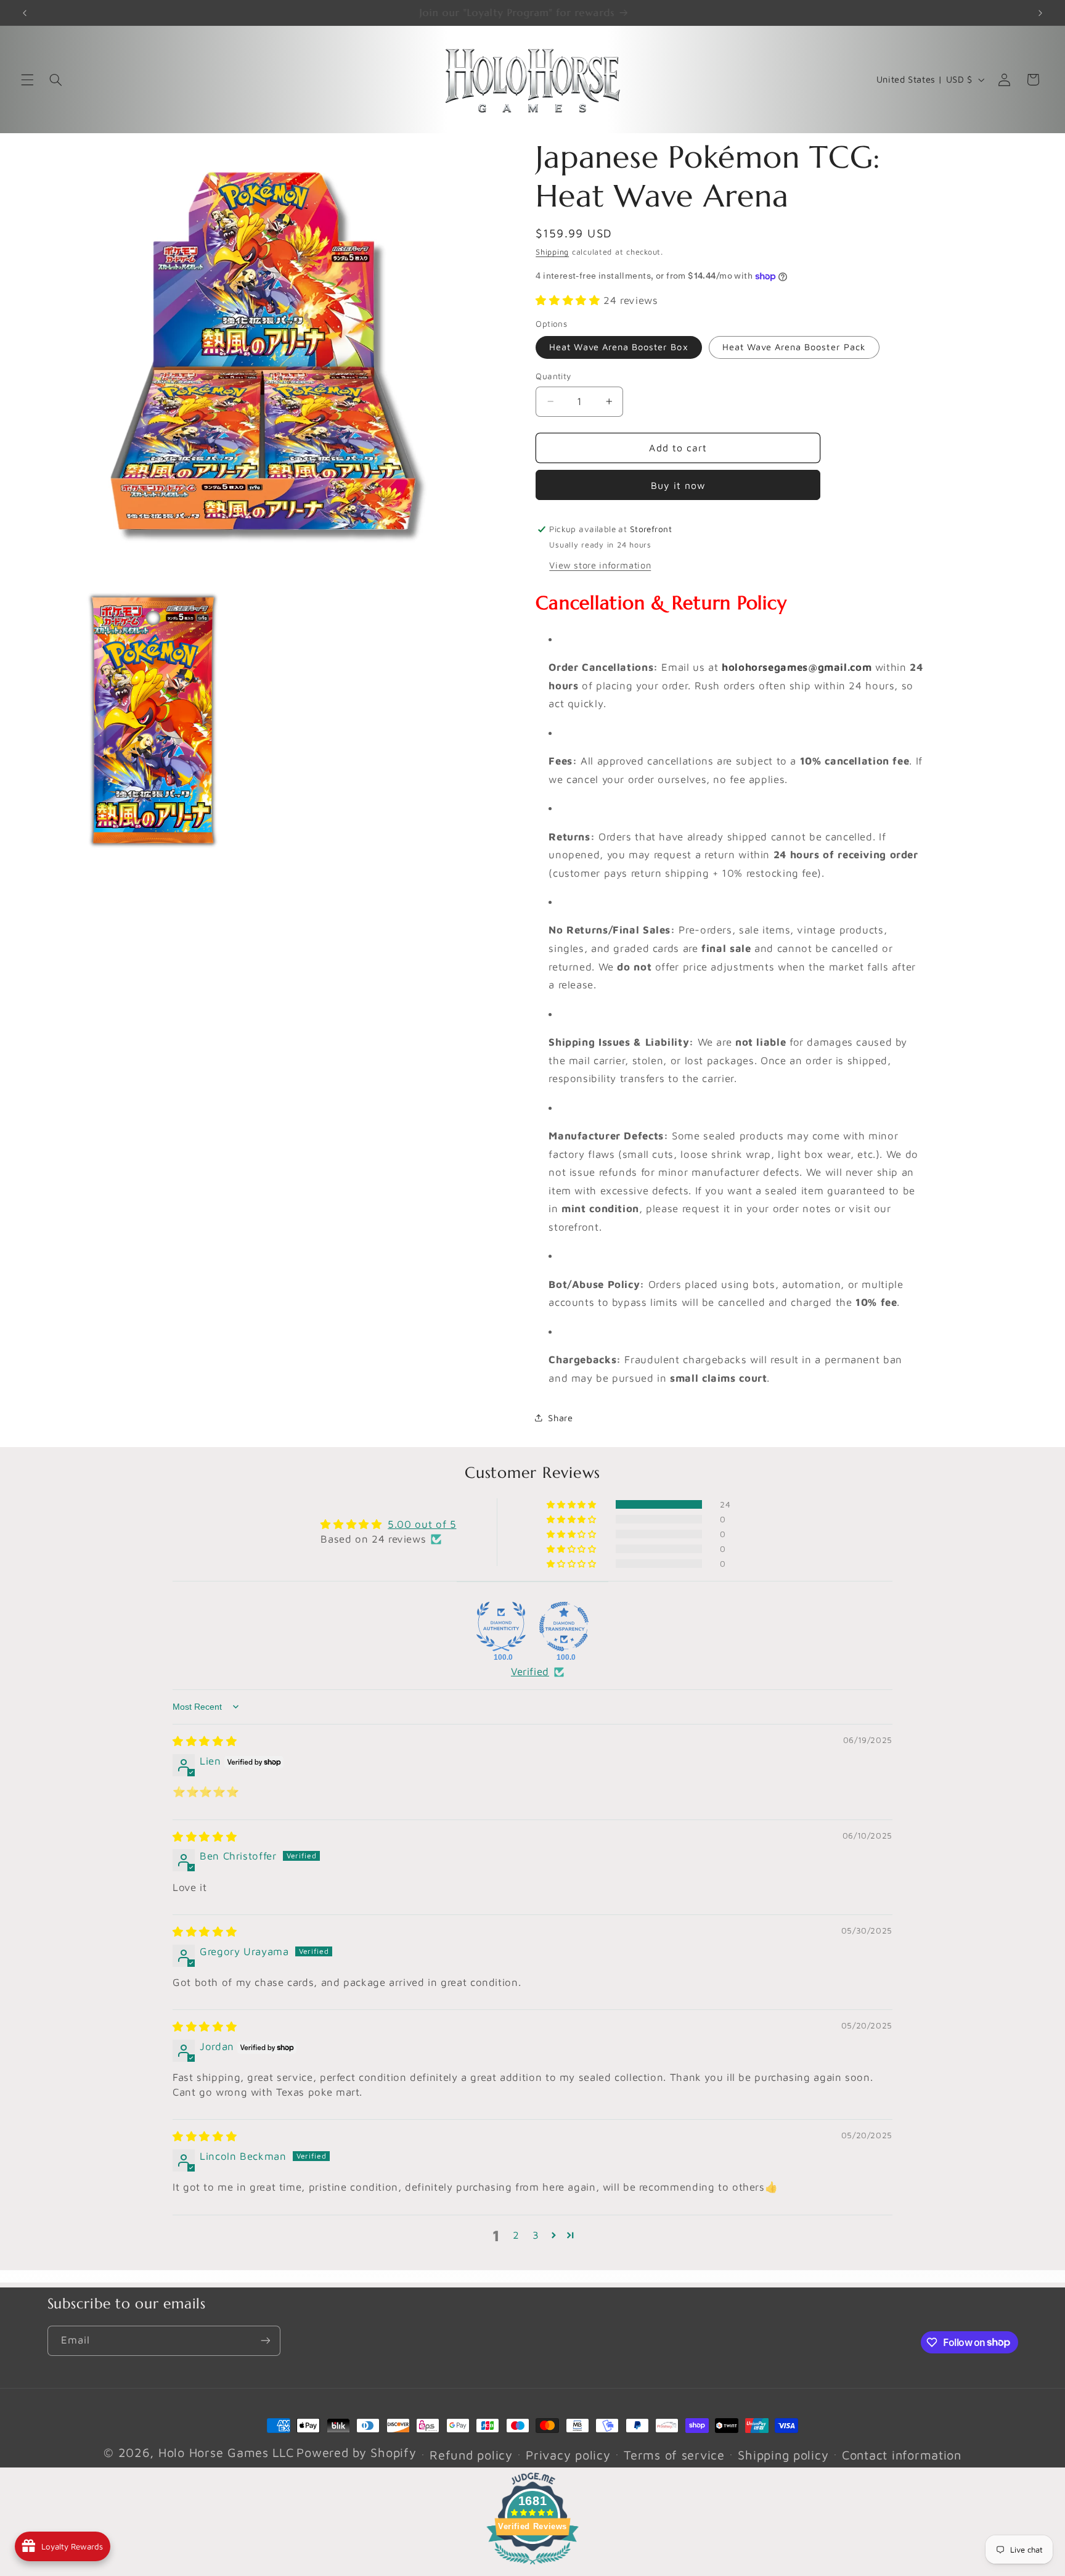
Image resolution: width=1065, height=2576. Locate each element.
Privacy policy (568, 2455)
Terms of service (674, 2455)
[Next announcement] (1040, 13)
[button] (27, 80)
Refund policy (471, 2455)
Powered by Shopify (356, 2452)
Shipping (552, 252)
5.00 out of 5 (422, 1524)
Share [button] (560, 1418)
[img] (205, 1741)
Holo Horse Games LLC (226, 2452)
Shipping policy (783, 2455)
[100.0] (501, 1626)
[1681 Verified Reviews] (532, 2566)
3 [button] (536, 2235)
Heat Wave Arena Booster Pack (794, 347)
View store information (600, 565)
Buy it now (679, 485)
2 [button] (516, 2235)
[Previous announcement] (25, 13)
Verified (530, 1672)
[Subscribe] (265, 2341)
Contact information (902, 2455)
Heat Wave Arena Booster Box (618, 347)
